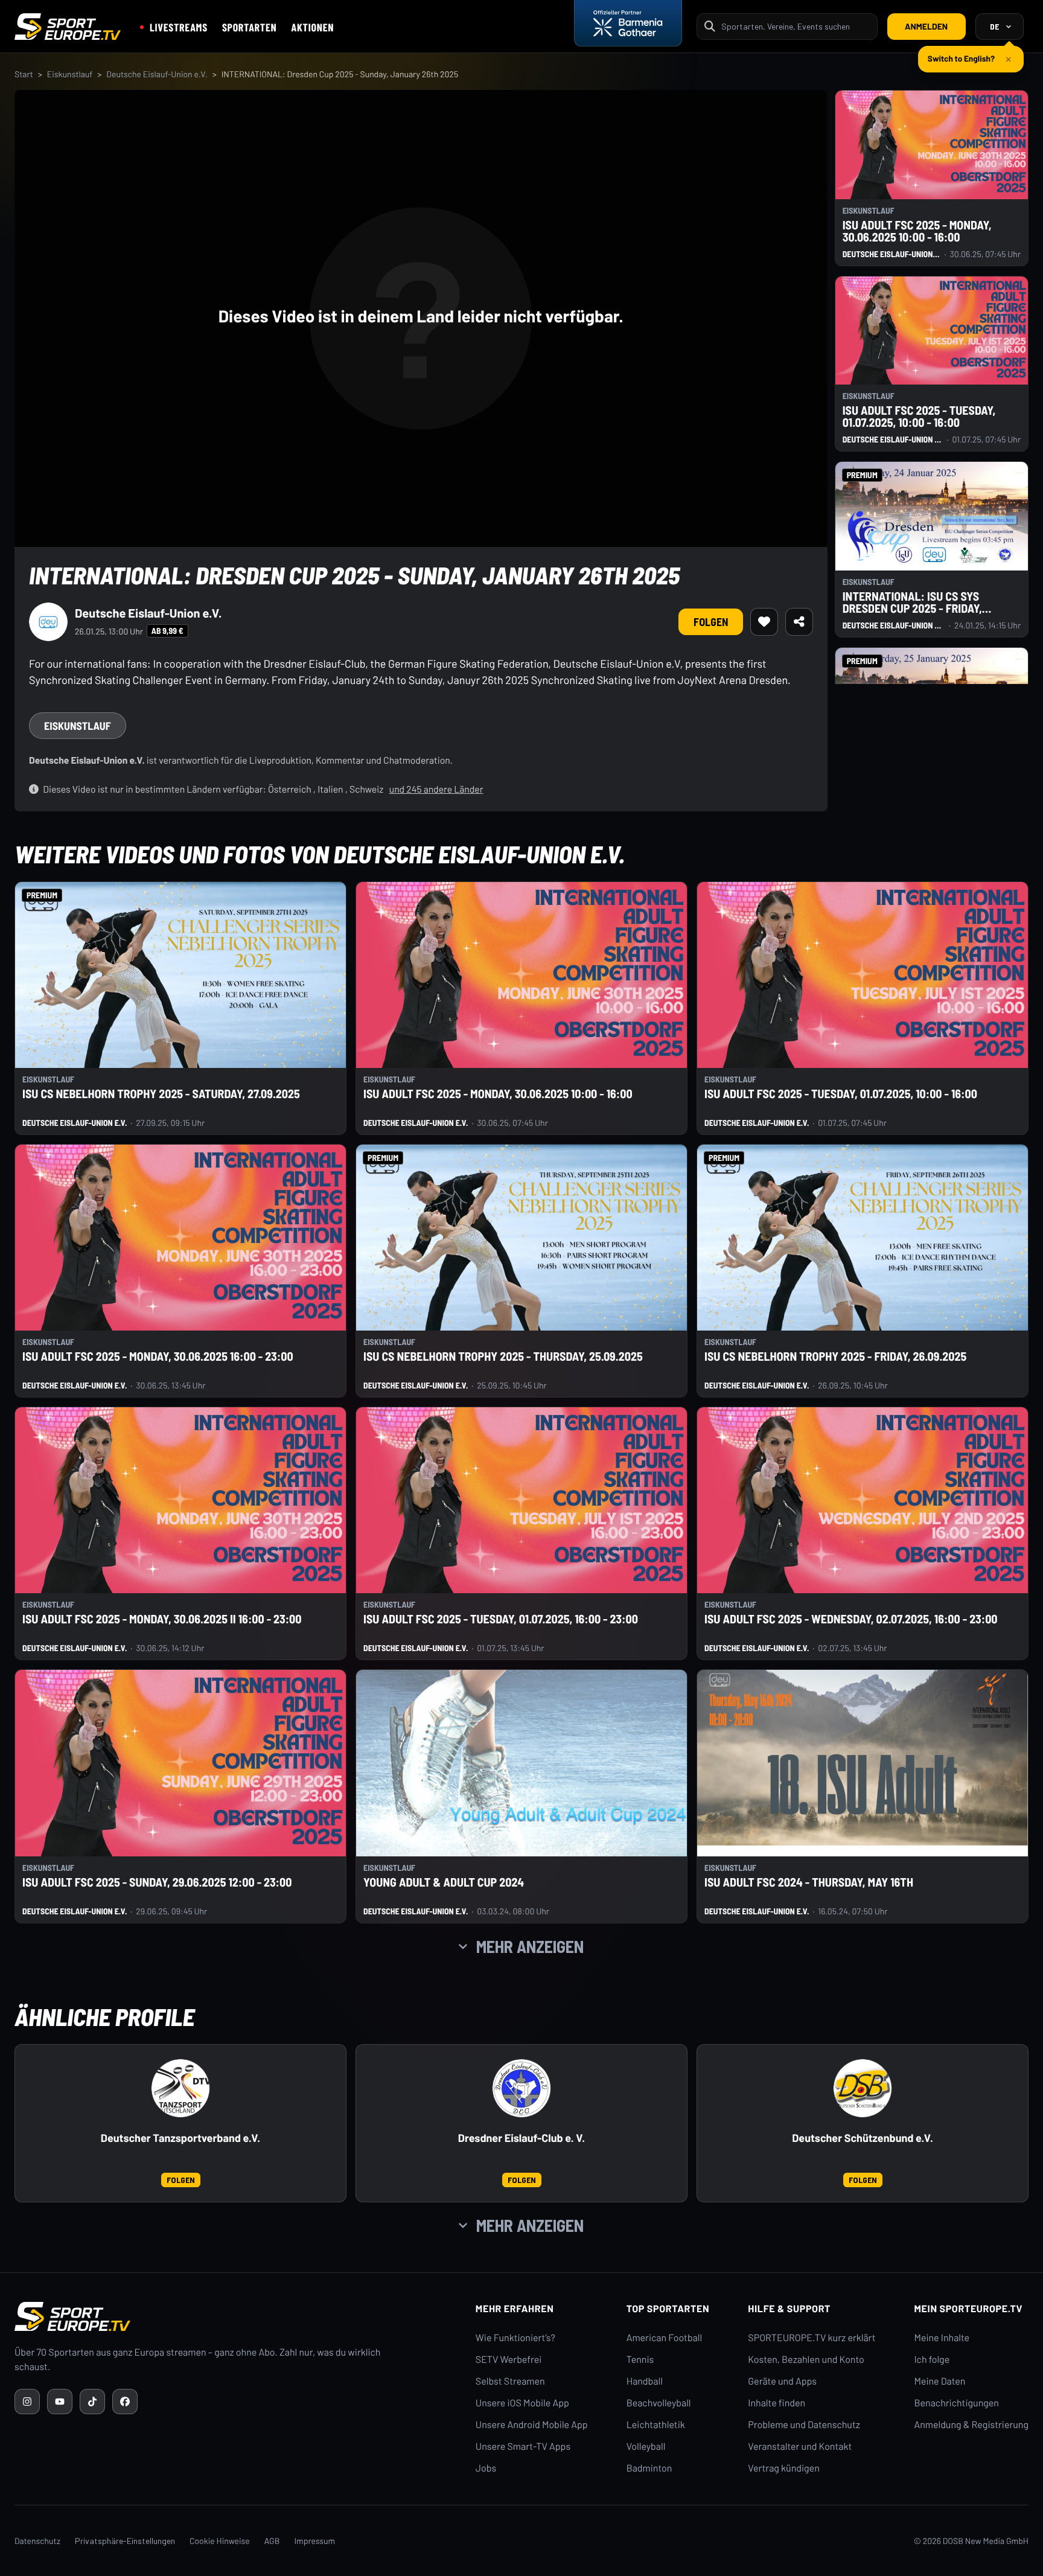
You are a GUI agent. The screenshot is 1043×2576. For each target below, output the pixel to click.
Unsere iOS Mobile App (522, 2403)
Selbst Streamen (510, 2381)
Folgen (711, 622)
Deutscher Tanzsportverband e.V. (180, 2138)
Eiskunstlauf (70, 74)
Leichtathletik (656, 2425)
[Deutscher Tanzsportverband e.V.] (180, 2088)
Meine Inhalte (942, 2338)
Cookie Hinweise (220, 2541)
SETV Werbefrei (509, 2360)
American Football (664, 2338)
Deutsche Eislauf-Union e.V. (157, 74)
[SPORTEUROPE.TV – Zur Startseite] (68, 27)
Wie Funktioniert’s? (515, 2338)
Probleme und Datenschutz (804, 2425)
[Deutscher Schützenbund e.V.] (863, 2088)
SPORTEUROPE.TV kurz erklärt (812, 2338)
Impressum (314, 2541)
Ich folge (932, 2360)
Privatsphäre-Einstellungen (125, 2541)
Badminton (649, 2468)
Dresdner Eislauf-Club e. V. (521, 2138)
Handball (645, 2381)
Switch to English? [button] (961, 53)
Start (24, 74)
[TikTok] (92, 2402)
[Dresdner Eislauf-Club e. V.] (521, 2088)
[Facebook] (125, 2402)
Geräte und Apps (782, 2381)
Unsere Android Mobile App (532, 2425)
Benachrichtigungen (956, 2403)
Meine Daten (939, 2381)
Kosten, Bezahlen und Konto (806, 2360)
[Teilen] (799, 622)
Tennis (640, 2360)
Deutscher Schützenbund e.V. (863, 2138)
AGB (272, 2541)
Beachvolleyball (659, 2403)
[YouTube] (60, 2402)
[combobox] (796, 26)
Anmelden (926, 26)
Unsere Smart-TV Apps (523, 2447)
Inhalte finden (777, 2403)
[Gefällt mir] (764, 622)
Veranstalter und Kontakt (800, 2447)
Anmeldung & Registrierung (971, 2425)
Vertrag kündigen (783, 2468)
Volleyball (646, 2447)
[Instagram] (27, 2402)
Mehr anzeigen (530, 1946)
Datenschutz (37, 2541)
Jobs (486, 2468)
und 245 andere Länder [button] (436, 789)
